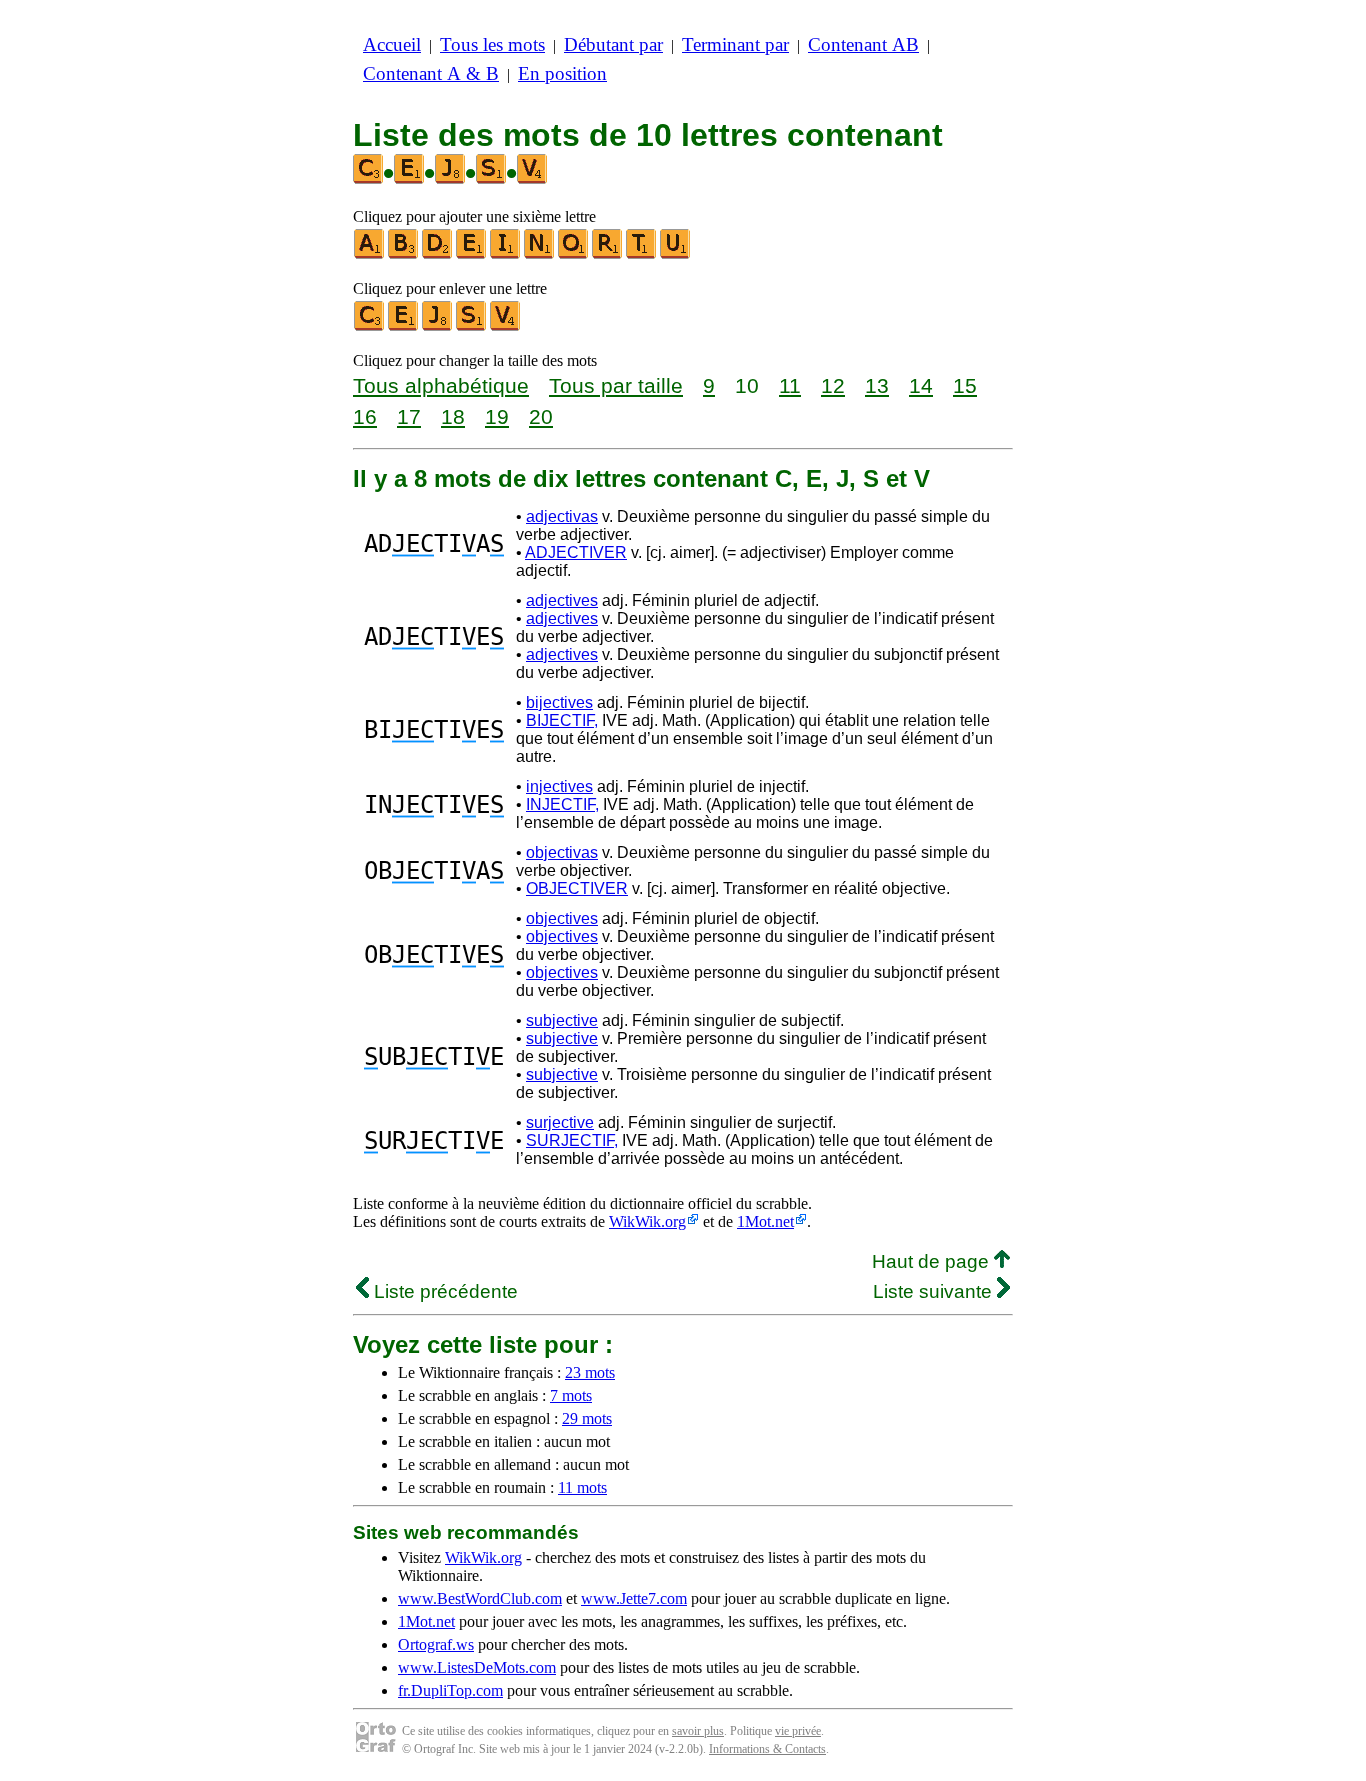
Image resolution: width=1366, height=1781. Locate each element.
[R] (608, 254)
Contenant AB (863, 44)
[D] (438, 254)
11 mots (582, 1487)
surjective (560, 1122)
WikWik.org (647, 1221)
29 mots (587, 1418)
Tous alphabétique (441, 385)
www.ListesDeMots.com (477, 1667)
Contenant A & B (431, 73)
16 (365, 416)
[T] (642, 254)
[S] (472, 326)
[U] (676, 254)
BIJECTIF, (562, 720)
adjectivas (562, 516)
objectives (562, 918)
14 (921, 385)
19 (497, 416)
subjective (562, 1020)
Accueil (392, 44)
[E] (472, 254)
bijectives (559, 702)
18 (453, 416)
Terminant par (735, 44)
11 (790, 385)
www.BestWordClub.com (480, 1598)
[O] (574, 254)
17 (409, 416)
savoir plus (698, 1731)
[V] (506, 326)
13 (877, 385)
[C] (370, 326)
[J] (438, 326)
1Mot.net (765, 1221)
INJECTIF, (562, 804)
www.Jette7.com (634, 1598)
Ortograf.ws (436, 1644)
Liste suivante (935, 1291)
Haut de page (933, 1261)
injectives (559, 786)
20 (541, 416)
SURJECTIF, (572, 1140)
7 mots (571, 1395)
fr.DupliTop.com (450, 1690)
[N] (540, 254)
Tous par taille (616, 385)
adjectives (562, 600)
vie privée (798, 1731)
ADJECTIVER (576, 552)
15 (965, 385)
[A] (370, 254)
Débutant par (613, 44)
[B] (404, 254)
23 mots (590, 1372)
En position (562, 73)
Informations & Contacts (767, 1749)
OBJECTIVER (577, 888)
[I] (506, 254)
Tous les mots (492, 44)
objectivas (562, 852)
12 (833, 385)
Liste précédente (443, 1291)
